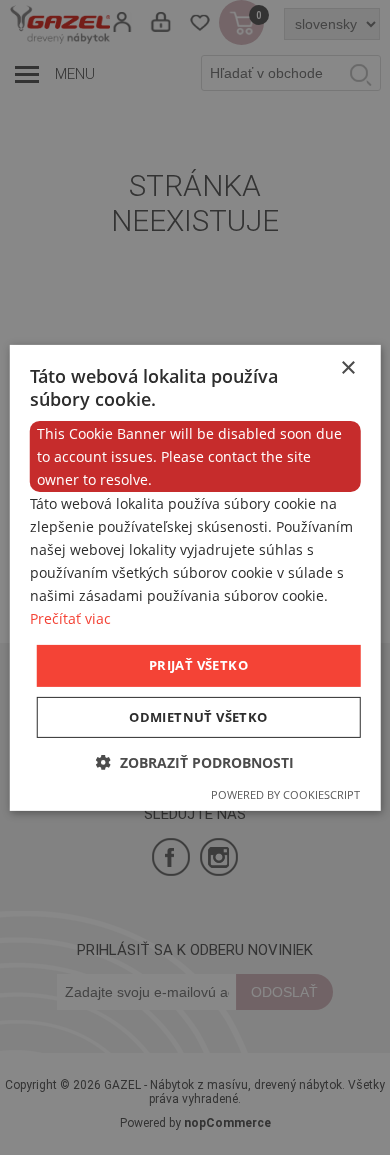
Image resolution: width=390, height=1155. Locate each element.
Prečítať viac (70, 618)
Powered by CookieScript (285, 794)
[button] (195, 762)
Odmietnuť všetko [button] (198, 717)
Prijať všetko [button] (198, 665)
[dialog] (195, 577)
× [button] (347, 367)
